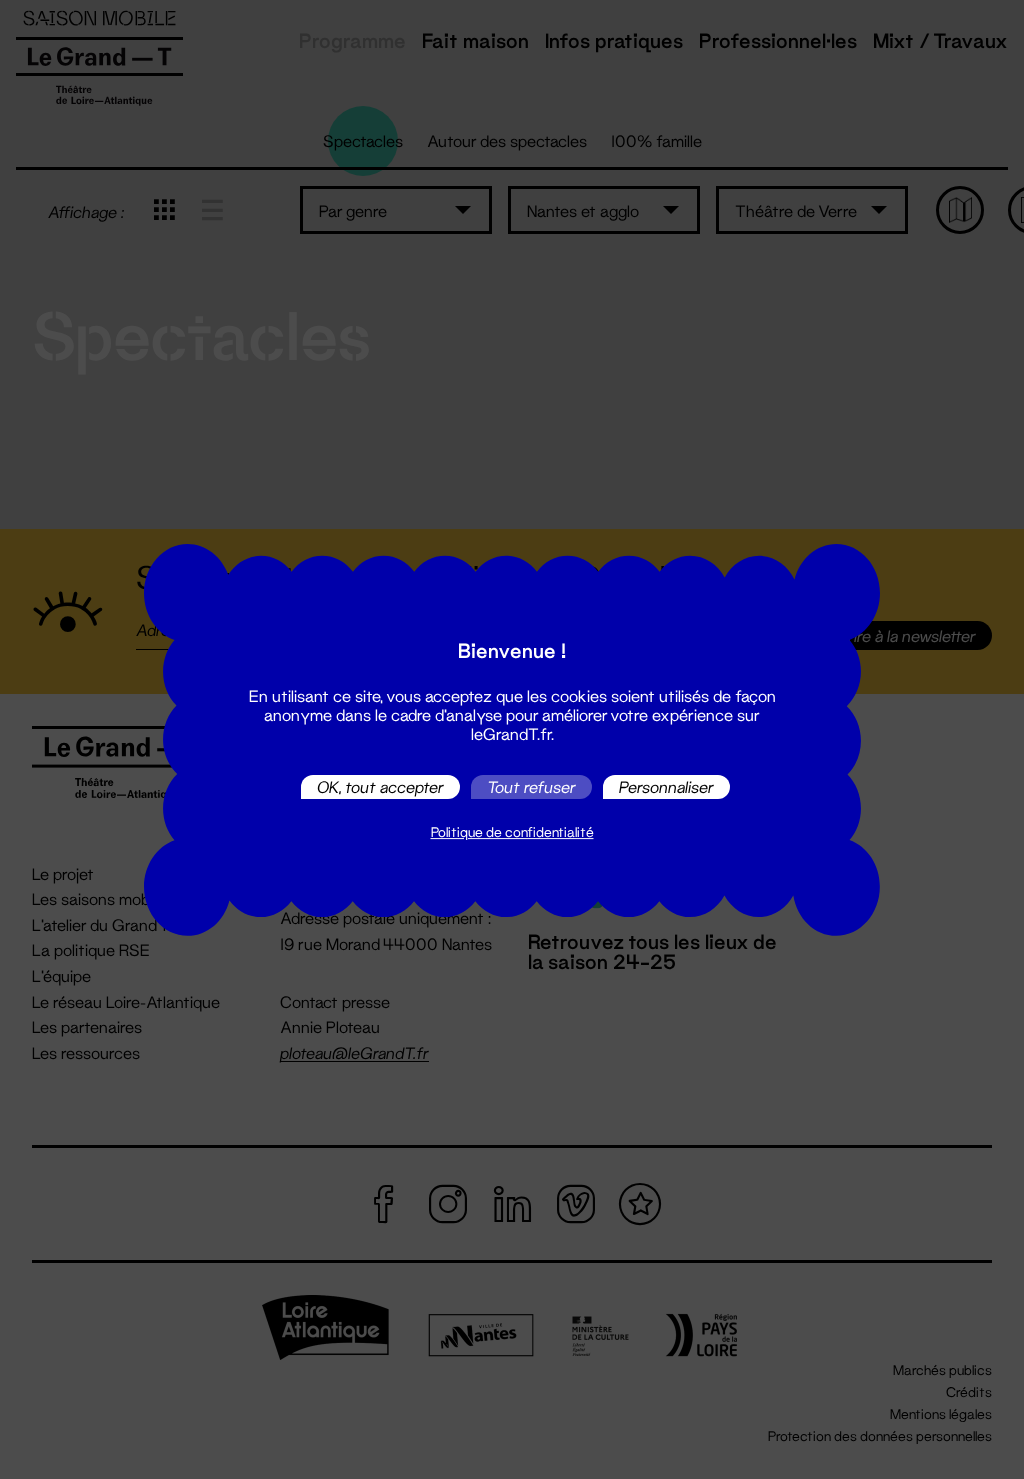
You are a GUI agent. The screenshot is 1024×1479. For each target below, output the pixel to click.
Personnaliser (666, 786)
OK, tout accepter (380, 786)
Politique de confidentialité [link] (512, 832)
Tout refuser (531, 786)
